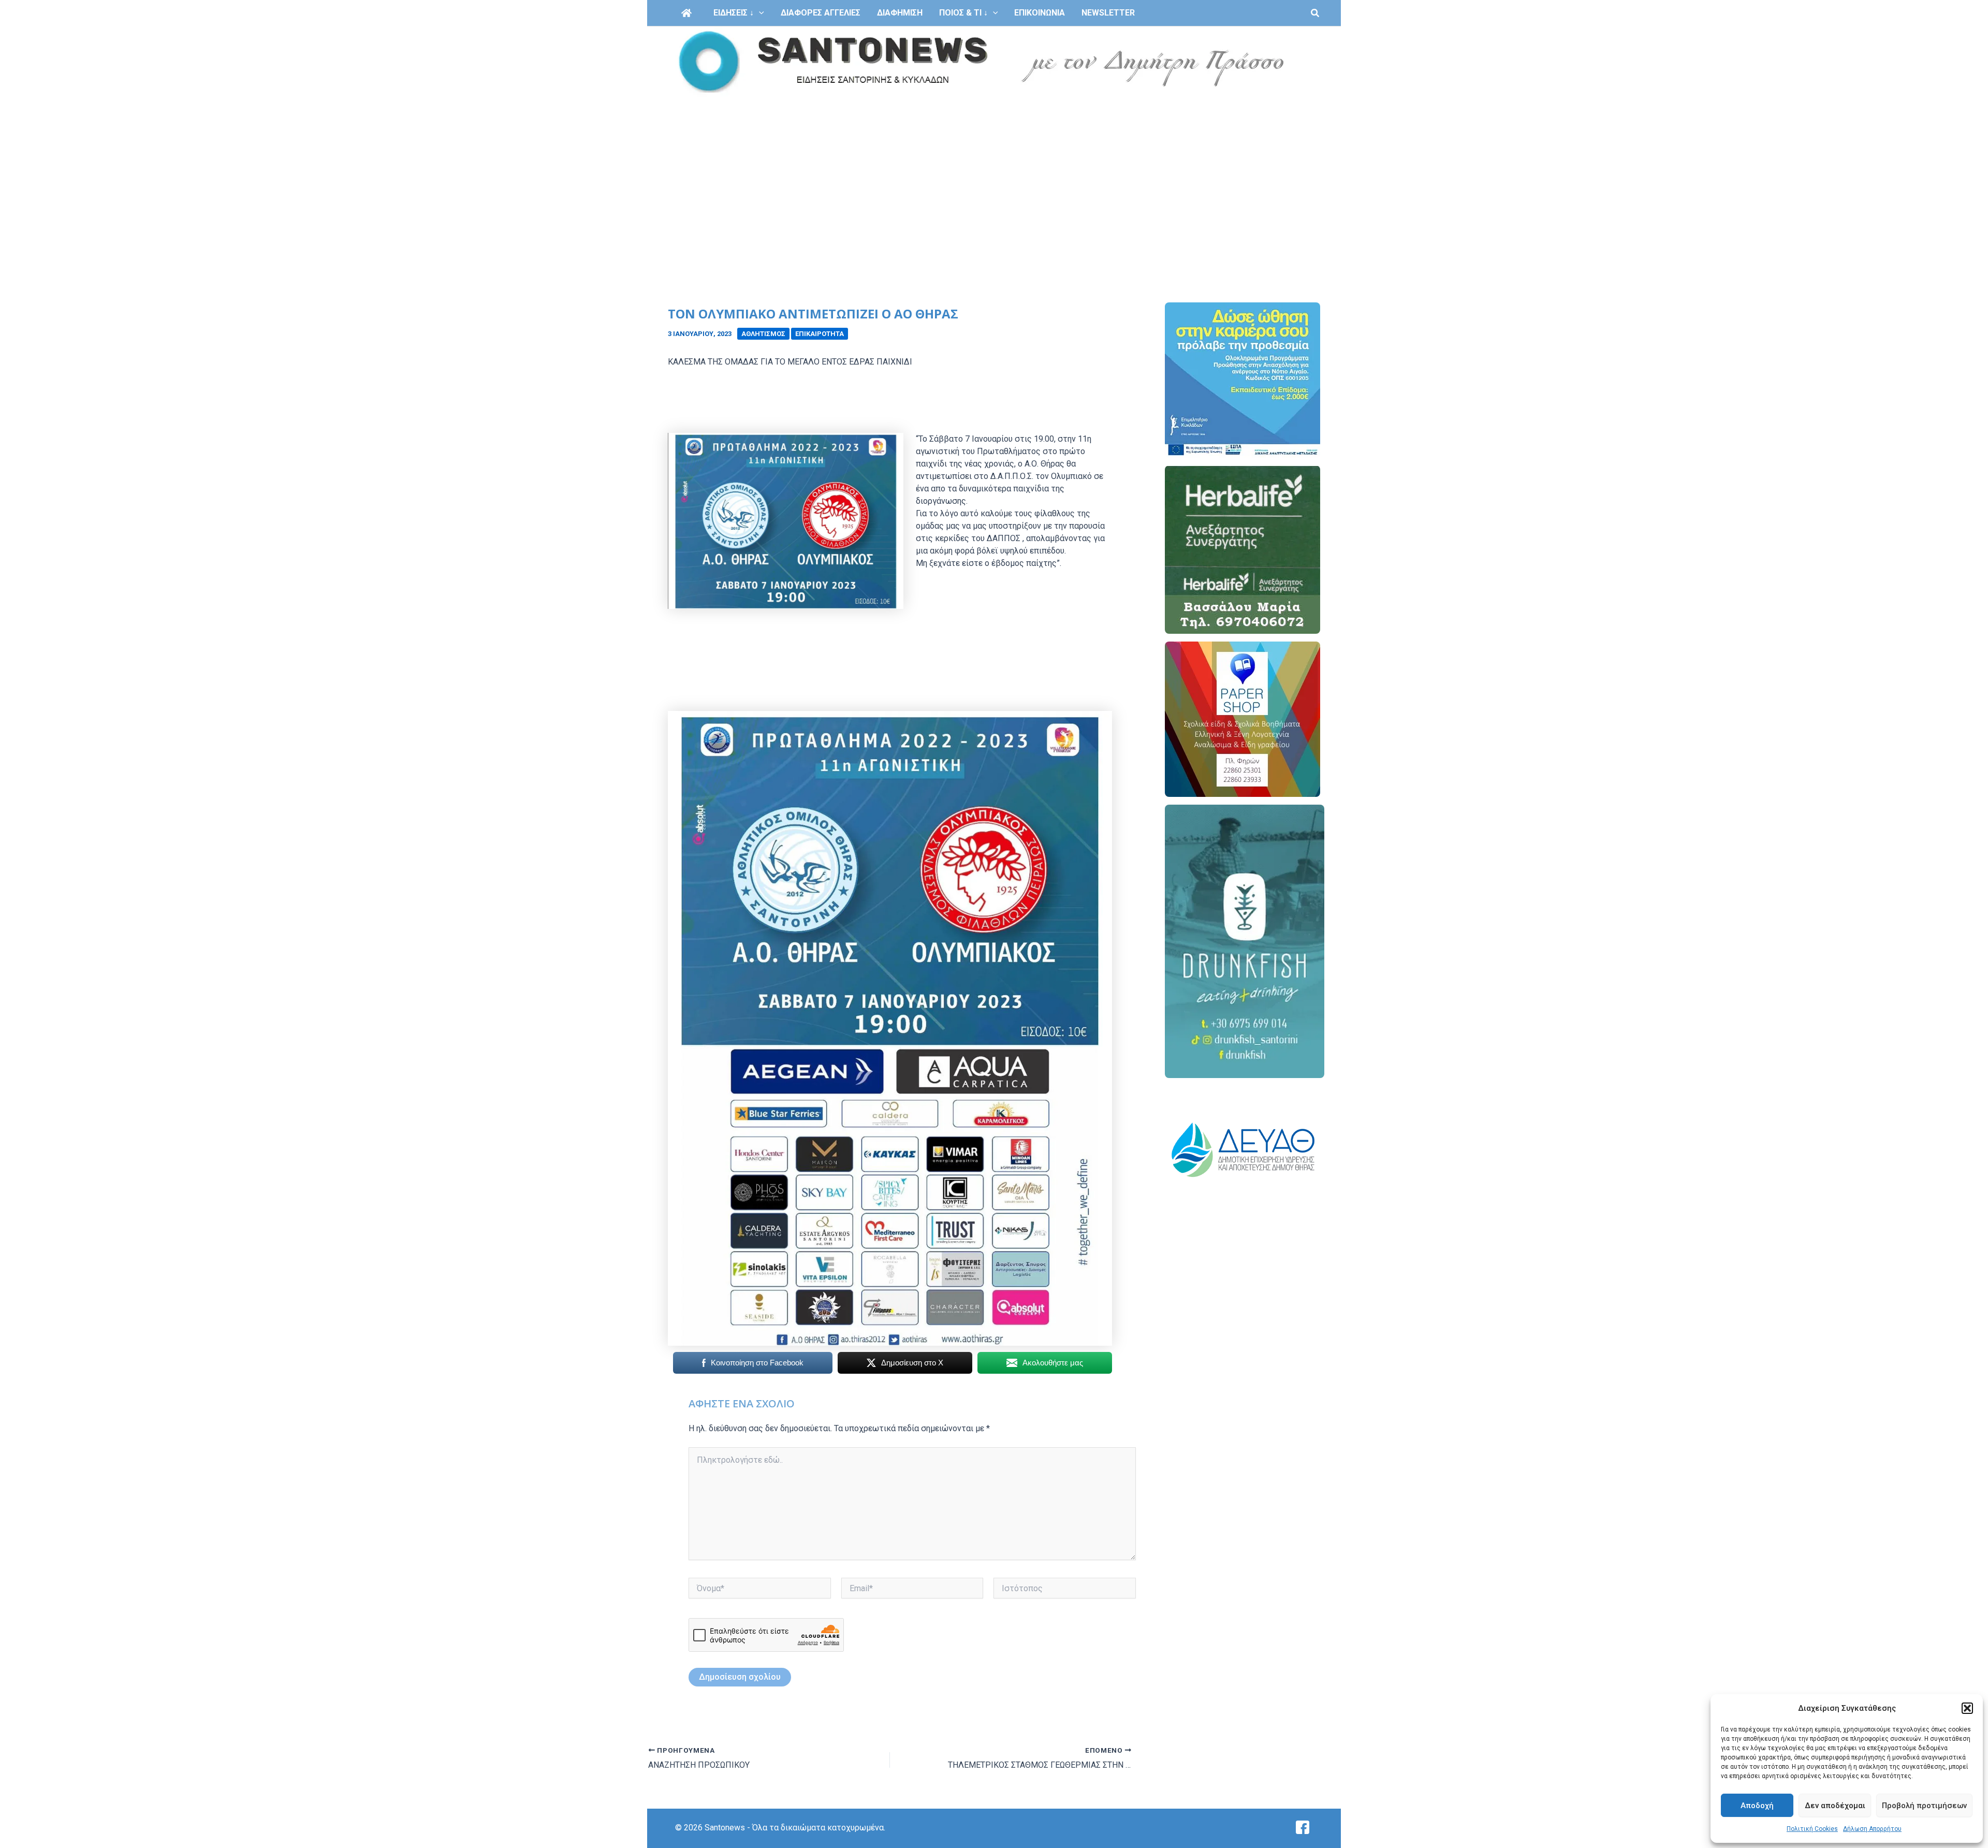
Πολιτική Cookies (1812, 1829)
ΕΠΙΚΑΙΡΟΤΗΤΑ (820, 334)
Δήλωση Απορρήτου (1872, 1829)
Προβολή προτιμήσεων (1924, 1806)
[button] (1967, 1708)
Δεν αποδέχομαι (1835, 1806)
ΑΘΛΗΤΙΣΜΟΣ (763, 334)
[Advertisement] (994, 175)
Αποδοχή (1757, 1806)
